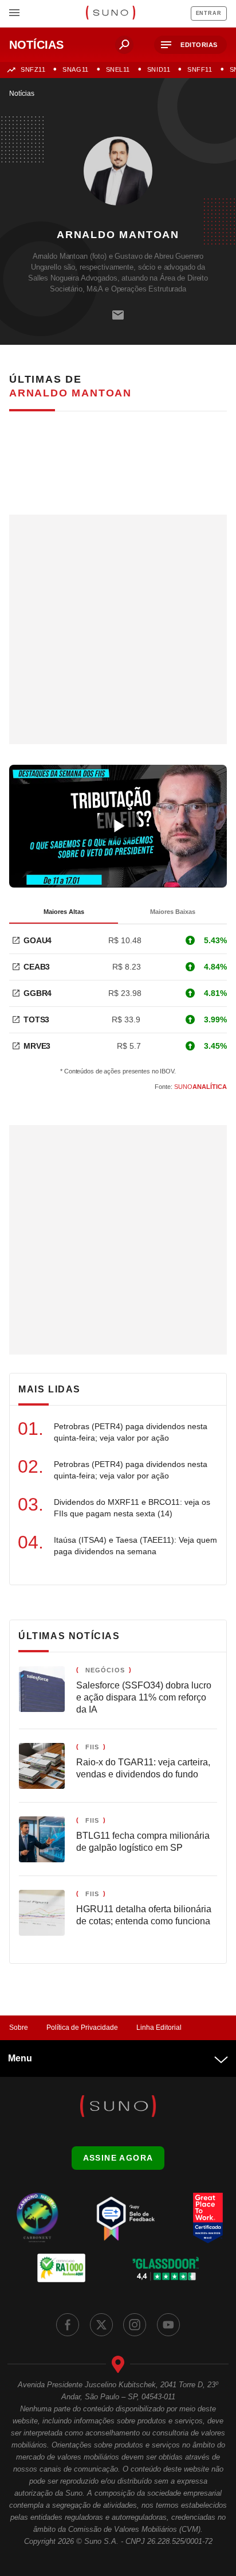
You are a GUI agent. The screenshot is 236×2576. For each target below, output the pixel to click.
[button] (190, 45)
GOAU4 (38, 940)
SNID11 (159, 69)
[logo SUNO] (110, 14)
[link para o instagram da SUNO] (135, 2325)
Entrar (209, 13)
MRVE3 (37, 1046)
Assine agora (118, 2158)
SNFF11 (200, 69)
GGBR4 (38, 993)
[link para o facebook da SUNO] (68, 2325)
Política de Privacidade (82, 2028)
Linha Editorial (159, 2028)
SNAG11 (75, 69)
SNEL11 (118, 69)
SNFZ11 (33, 69)
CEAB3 (37, 967)
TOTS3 (36, 1019)
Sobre (19, 2028)
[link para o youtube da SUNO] (168, 2325)
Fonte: (191, 1087)
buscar (124, 45)
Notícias (22, 94)
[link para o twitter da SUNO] (101, 2325)
